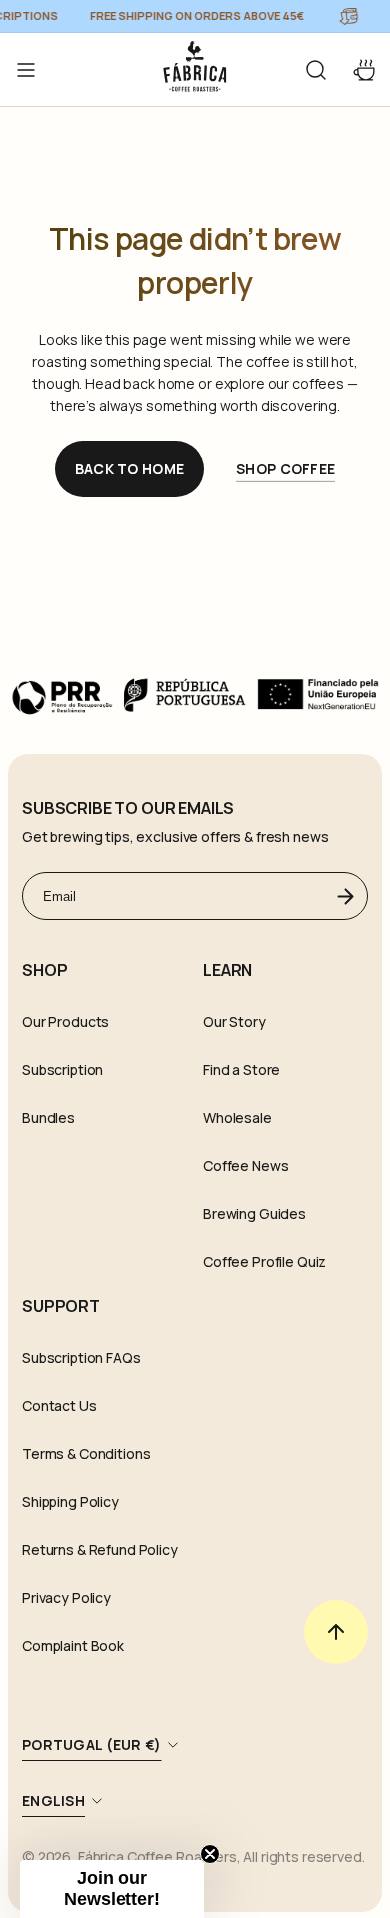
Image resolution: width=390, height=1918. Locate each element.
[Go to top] (336, 1632)
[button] (316, 70)
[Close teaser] (210, 1854)
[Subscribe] (345, 896)
